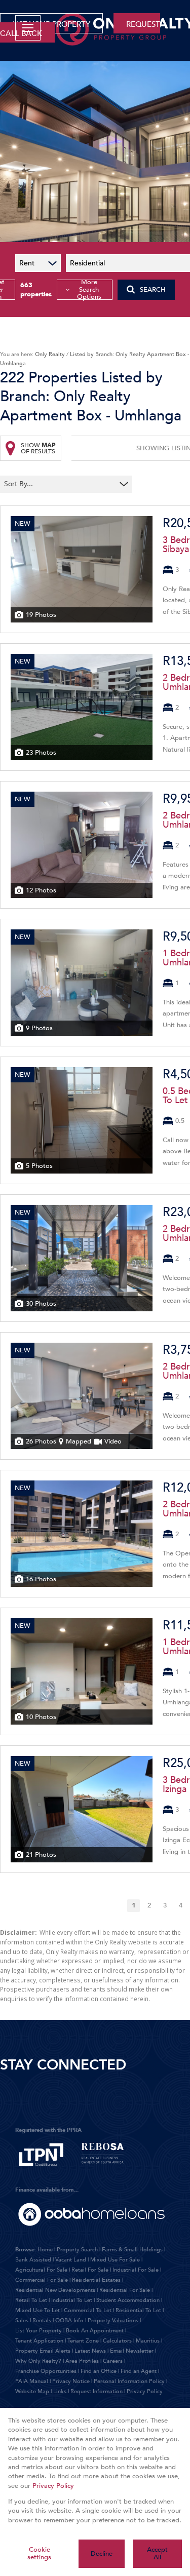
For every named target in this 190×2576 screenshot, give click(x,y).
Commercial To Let (88, 2310)
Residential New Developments (55, 2290)
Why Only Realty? (38, 2361)
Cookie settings (39, 2553)
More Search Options (89, 290)
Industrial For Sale (136, 2270)
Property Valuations (113, 2320)
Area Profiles (82, 2361)
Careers (113, 2361)
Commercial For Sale (42, 2280)
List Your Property (39, 2331)
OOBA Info (69, 2320)
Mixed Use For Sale (115, 2260)
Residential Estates (96, 2280)
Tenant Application (39, 2341)
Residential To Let (138, 2310)
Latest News (90, 2351)
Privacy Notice (71, 2381)
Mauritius (148, 2341)
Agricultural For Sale (41, 2270)
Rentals (42, 2320)
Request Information (97, 2391)
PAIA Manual (32, 2381)
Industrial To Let (72, 2300)
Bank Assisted (33, 2260)
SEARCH (153, 290)
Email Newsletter (132, 2351)
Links (60, 2391)
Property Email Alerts (43, 2351)
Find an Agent (139, 2371)
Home (45, 2250)
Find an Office (99, 2371)
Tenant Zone (83, 2341)
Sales (22, 2320)
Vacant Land (71, 2260)
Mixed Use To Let (37, 2310)
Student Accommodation (128, 2300)
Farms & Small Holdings (132, 2250)
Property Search (77, 2250)
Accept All (157, 2553)
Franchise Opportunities (46, 2371)
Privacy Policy (145, 2391)
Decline (102, 2554)
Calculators (117, 2341)
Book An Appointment (95, 2331)
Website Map (32, 2391)
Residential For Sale (125, 2290)
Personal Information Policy (129, 2381)
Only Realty (50, 354)
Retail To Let (31, 2300)
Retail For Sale (90, 2270)
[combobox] (60, 484)
